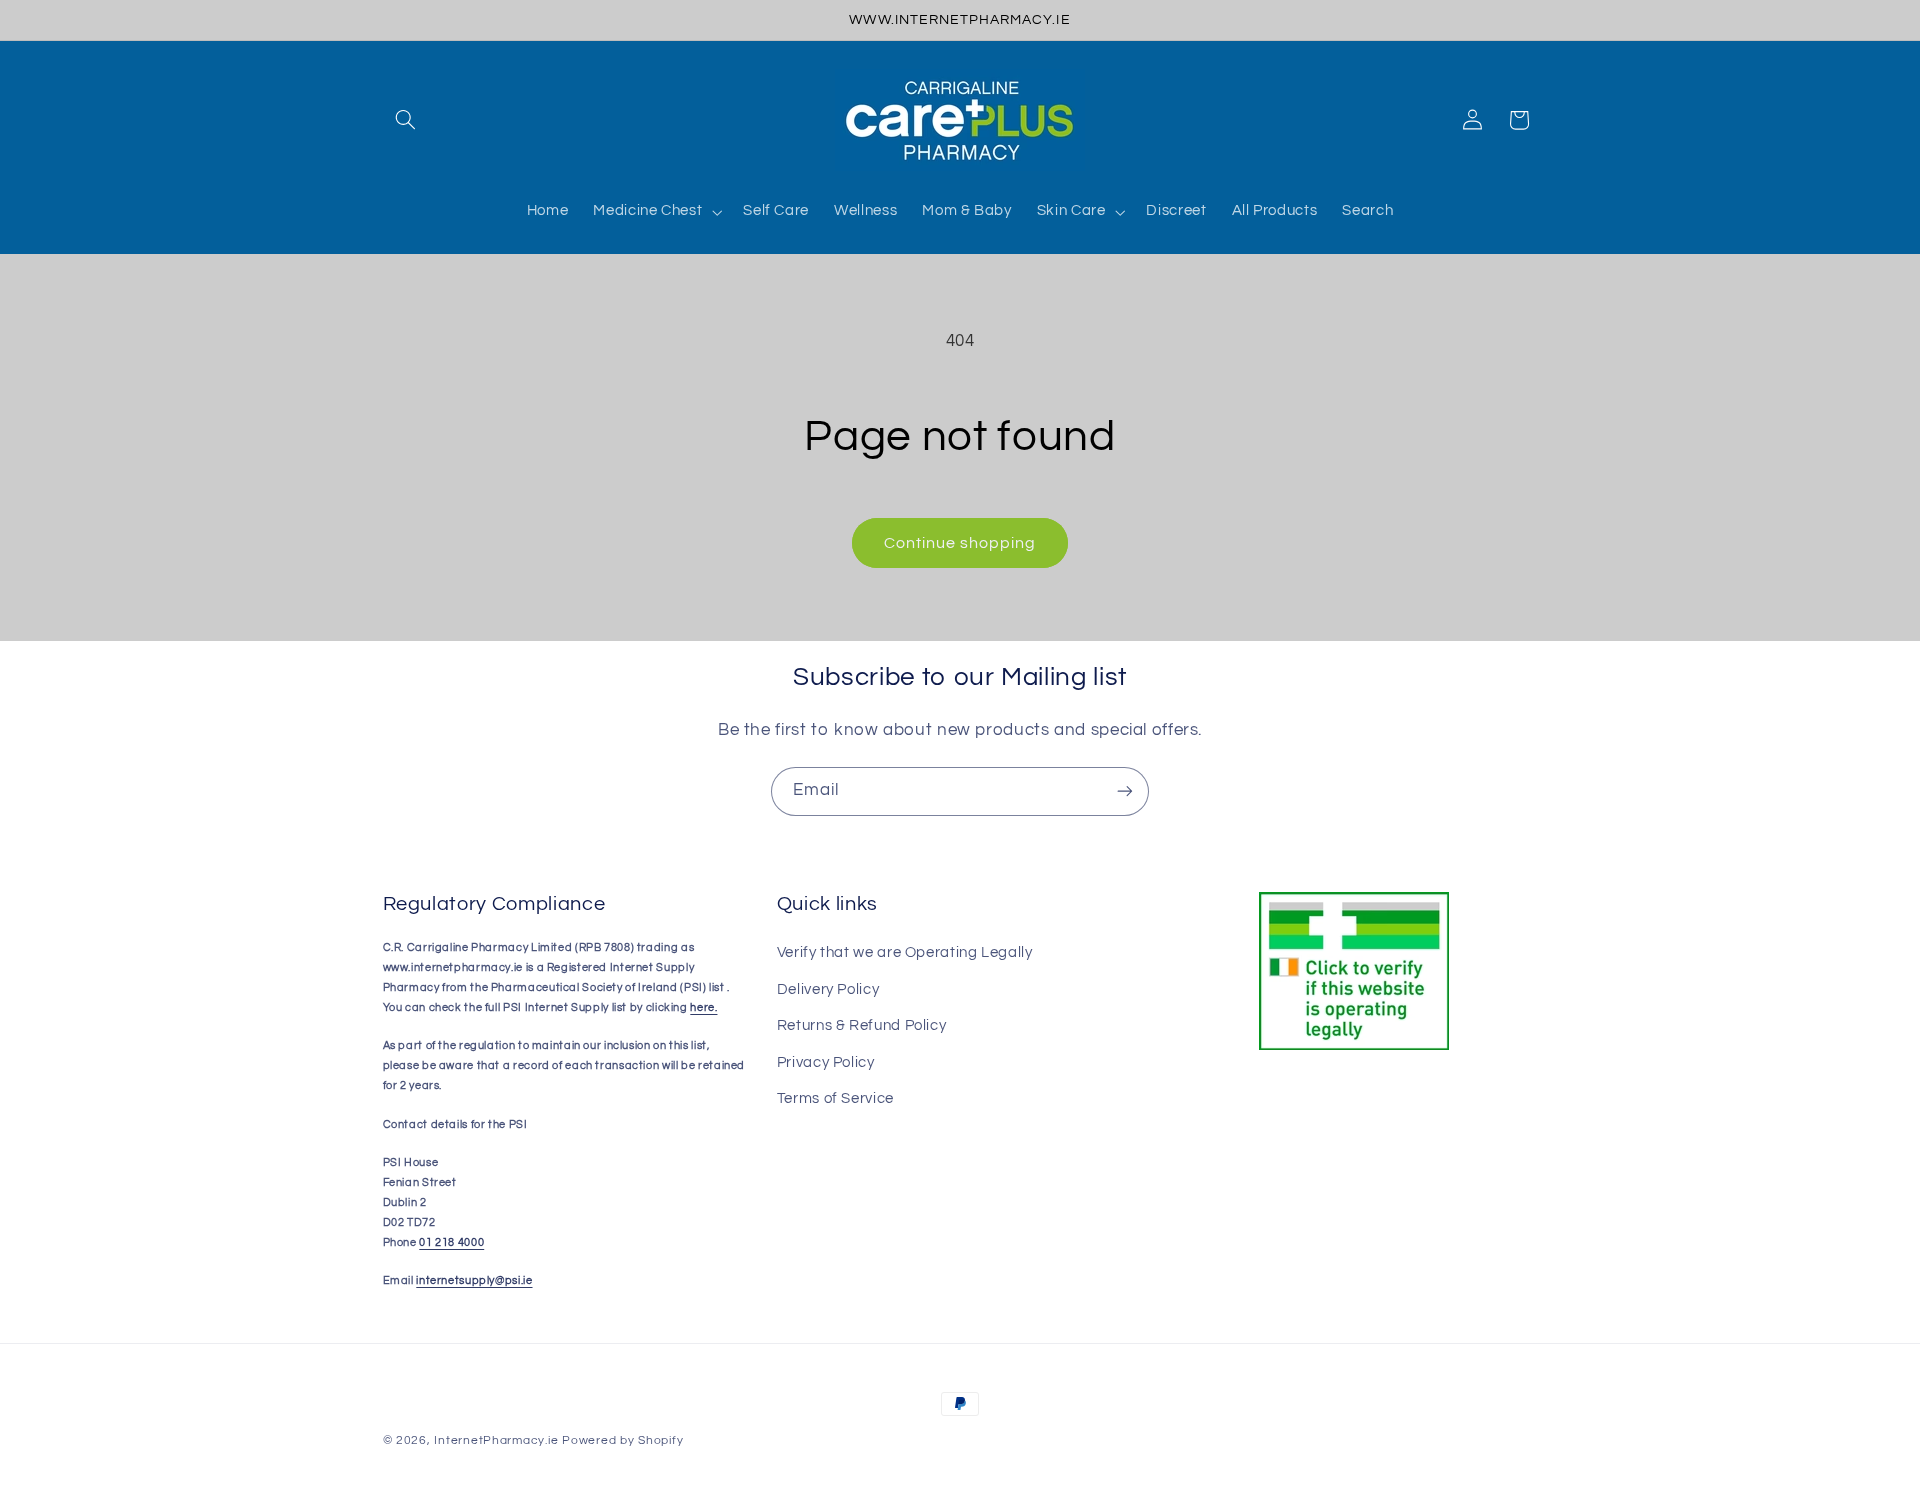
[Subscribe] (1125, 791)
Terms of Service (835, 1098)
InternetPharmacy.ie (496, 1440)
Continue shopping (960, 543)
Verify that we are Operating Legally (905, 952)
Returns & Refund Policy (862, 1025)
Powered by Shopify (622, 1440)
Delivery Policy (828, 989)
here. (703, 1007)
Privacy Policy (826, 1062)
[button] (406, 120)
